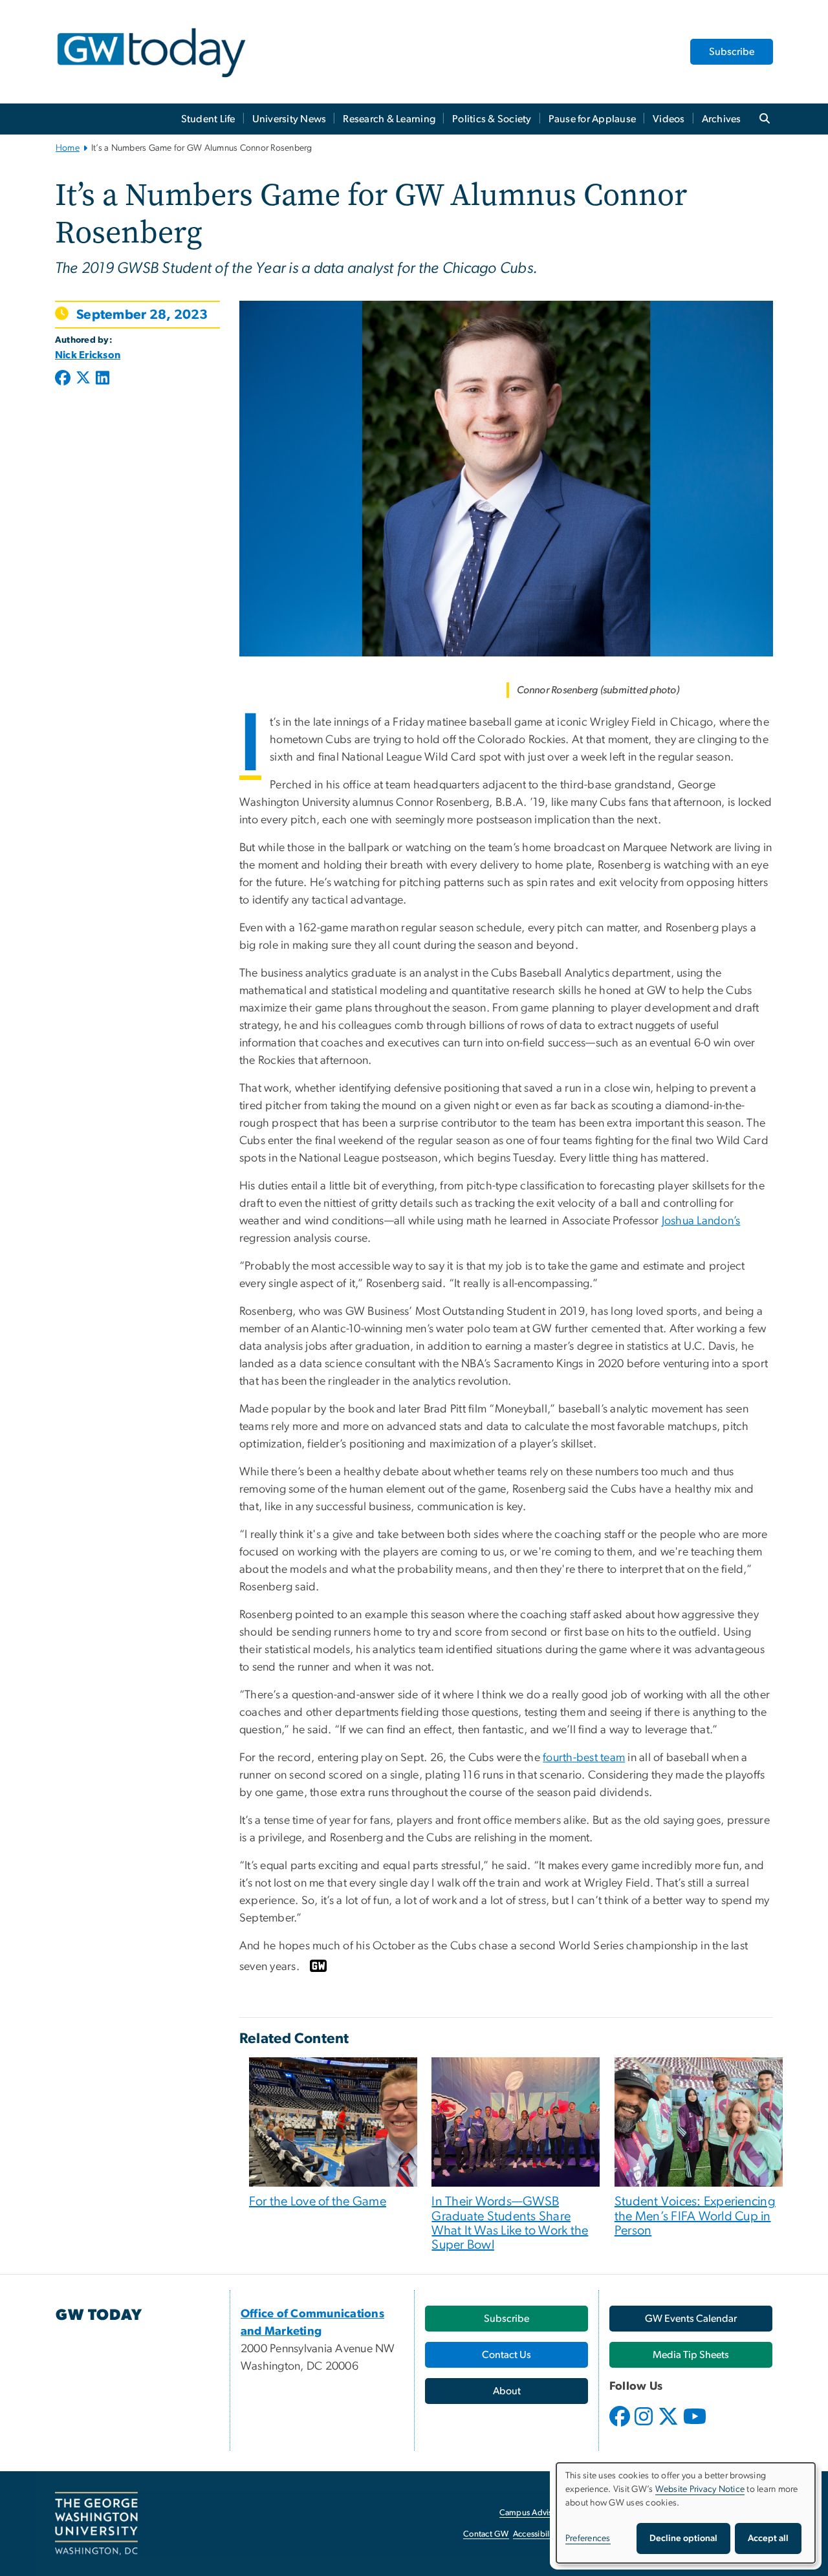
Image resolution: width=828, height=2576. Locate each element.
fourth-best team (584, 1758)
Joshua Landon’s (701, 1221)
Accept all (768, 2538)
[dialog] (686, 2513)
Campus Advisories (535, 2513)
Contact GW (486, 2534)
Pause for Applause (593, 119)
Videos (669, 119)
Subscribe (732, 52)
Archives (722, 119)
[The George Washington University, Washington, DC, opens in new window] (96, 2524)
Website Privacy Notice (700, 2489)
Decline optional (683, 2538)
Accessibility (536, 2534)
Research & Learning (389, 119)
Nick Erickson (88, 355)
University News (289, 119)
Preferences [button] (588, 2538)
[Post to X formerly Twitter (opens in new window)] (83, 379)
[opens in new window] (621, 2426)
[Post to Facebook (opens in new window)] (64, 379)
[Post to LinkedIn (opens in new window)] (103, 379)
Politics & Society (492, 119)
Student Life (208, 119)
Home (68, 148)
